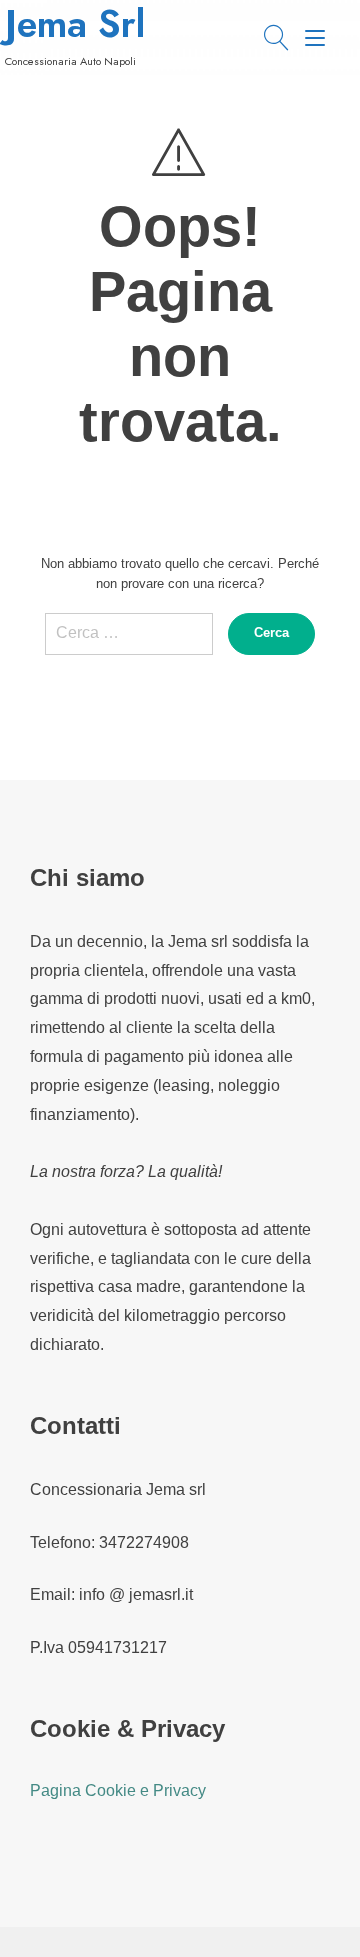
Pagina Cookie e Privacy (118, 1790)
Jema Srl (75, 24)
